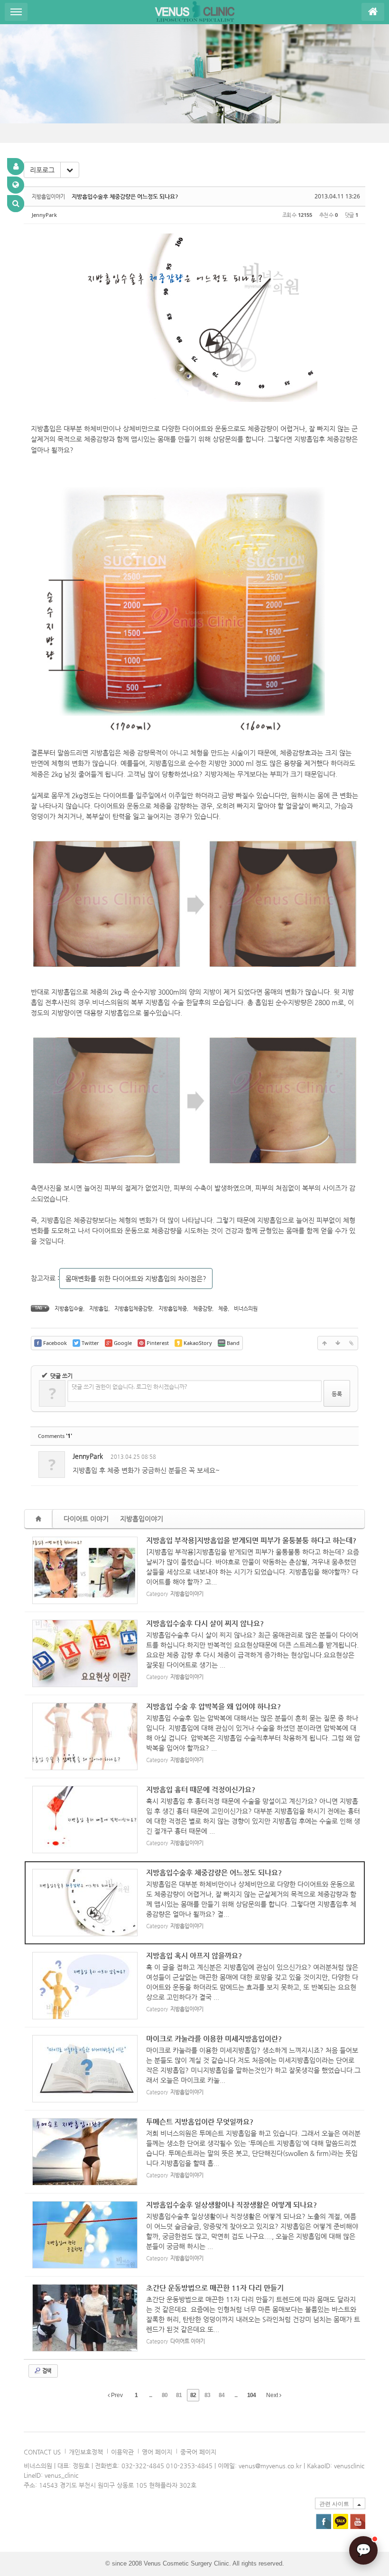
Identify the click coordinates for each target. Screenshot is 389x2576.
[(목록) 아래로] (338, 1343)
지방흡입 (99, 1309)
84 (222, 2395)
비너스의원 (246, 1309)
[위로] (324, 1343)
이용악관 (122, 2452)
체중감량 (203, 1309)
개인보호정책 (86, 2452)
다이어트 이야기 (86, 1519)
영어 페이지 (157, 2452)
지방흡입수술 (69, 1309)
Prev (116, 2395)
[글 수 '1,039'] (40, 1519)
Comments (55, 1436)
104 (251, 2395)
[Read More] (195, 1571)
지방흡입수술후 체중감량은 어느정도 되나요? (125, 196)
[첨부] (351, 1343)
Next (273, 2395)
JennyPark (44, 215)
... (150, 2395)
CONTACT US (42, 2452)
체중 (223, 1309)
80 (165, 2395)
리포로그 (42, 170)
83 (207, 2395)
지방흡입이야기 (142, 1519)
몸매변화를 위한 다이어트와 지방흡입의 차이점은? (136, 1279)
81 (179, 2395)
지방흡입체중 (173, 1309)
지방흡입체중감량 (133, 1309)
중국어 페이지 (198, 2452)
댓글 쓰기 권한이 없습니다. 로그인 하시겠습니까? (129, 1386)
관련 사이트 (334, 2504)
